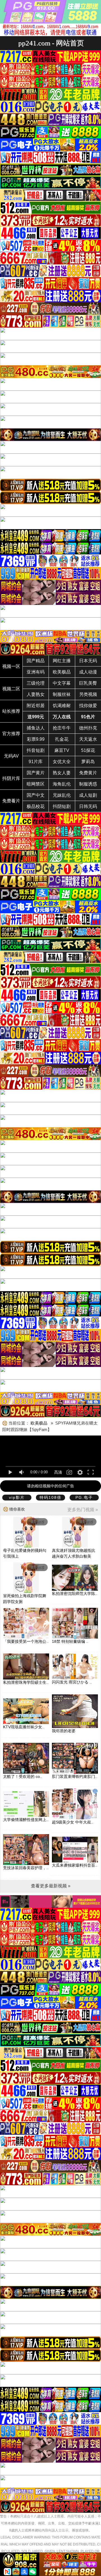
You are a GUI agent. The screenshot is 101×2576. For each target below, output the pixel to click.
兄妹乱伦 (62, 795)
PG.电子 (84, 1497)
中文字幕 (62, 683)
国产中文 (36, 795)
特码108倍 (50, 1497)
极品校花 (36, 806)
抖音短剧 (36, 750)
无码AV (11, 756)
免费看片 (11, 801)
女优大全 (62, 762)
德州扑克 (88, 728)
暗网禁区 (36, 784)
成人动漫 (88, 672)
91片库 (36, 762)
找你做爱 (88, 706)
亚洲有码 (36, 672)
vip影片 (17, 1497)
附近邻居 (36, 706)
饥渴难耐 (62, 706)
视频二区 (11, 689)
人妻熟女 (36, 694)
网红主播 (62, 661)
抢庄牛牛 (62, 728)
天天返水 (88, 739)
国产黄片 (36, 773)
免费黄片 (88, 773)
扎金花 (62, 739)
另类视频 (88, 694)
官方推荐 (11, 734)
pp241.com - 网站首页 (51, 43)
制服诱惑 (88, 784)
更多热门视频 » (83, 1510)
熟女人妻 (62, 773)
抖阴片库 (11, 778)
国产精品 (36, 661)
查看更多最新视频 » (51, 1886)
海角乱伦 (62, 784)
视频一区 (11, 666)
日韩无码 (88, 806)
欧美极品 (62, 672)
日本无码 (88, 661)
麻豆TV (62, 750)
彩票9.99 (36, 739)
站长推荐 (11, 711)
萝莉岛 (88, 762)
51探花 (88, 750)
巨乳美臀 (88, 683)
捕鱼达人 (36, 728)
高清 (58, 1472)
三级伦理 (36, 683)
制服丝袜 (62, 694)
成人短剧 (88, 795)
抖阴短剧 (62, 806)
